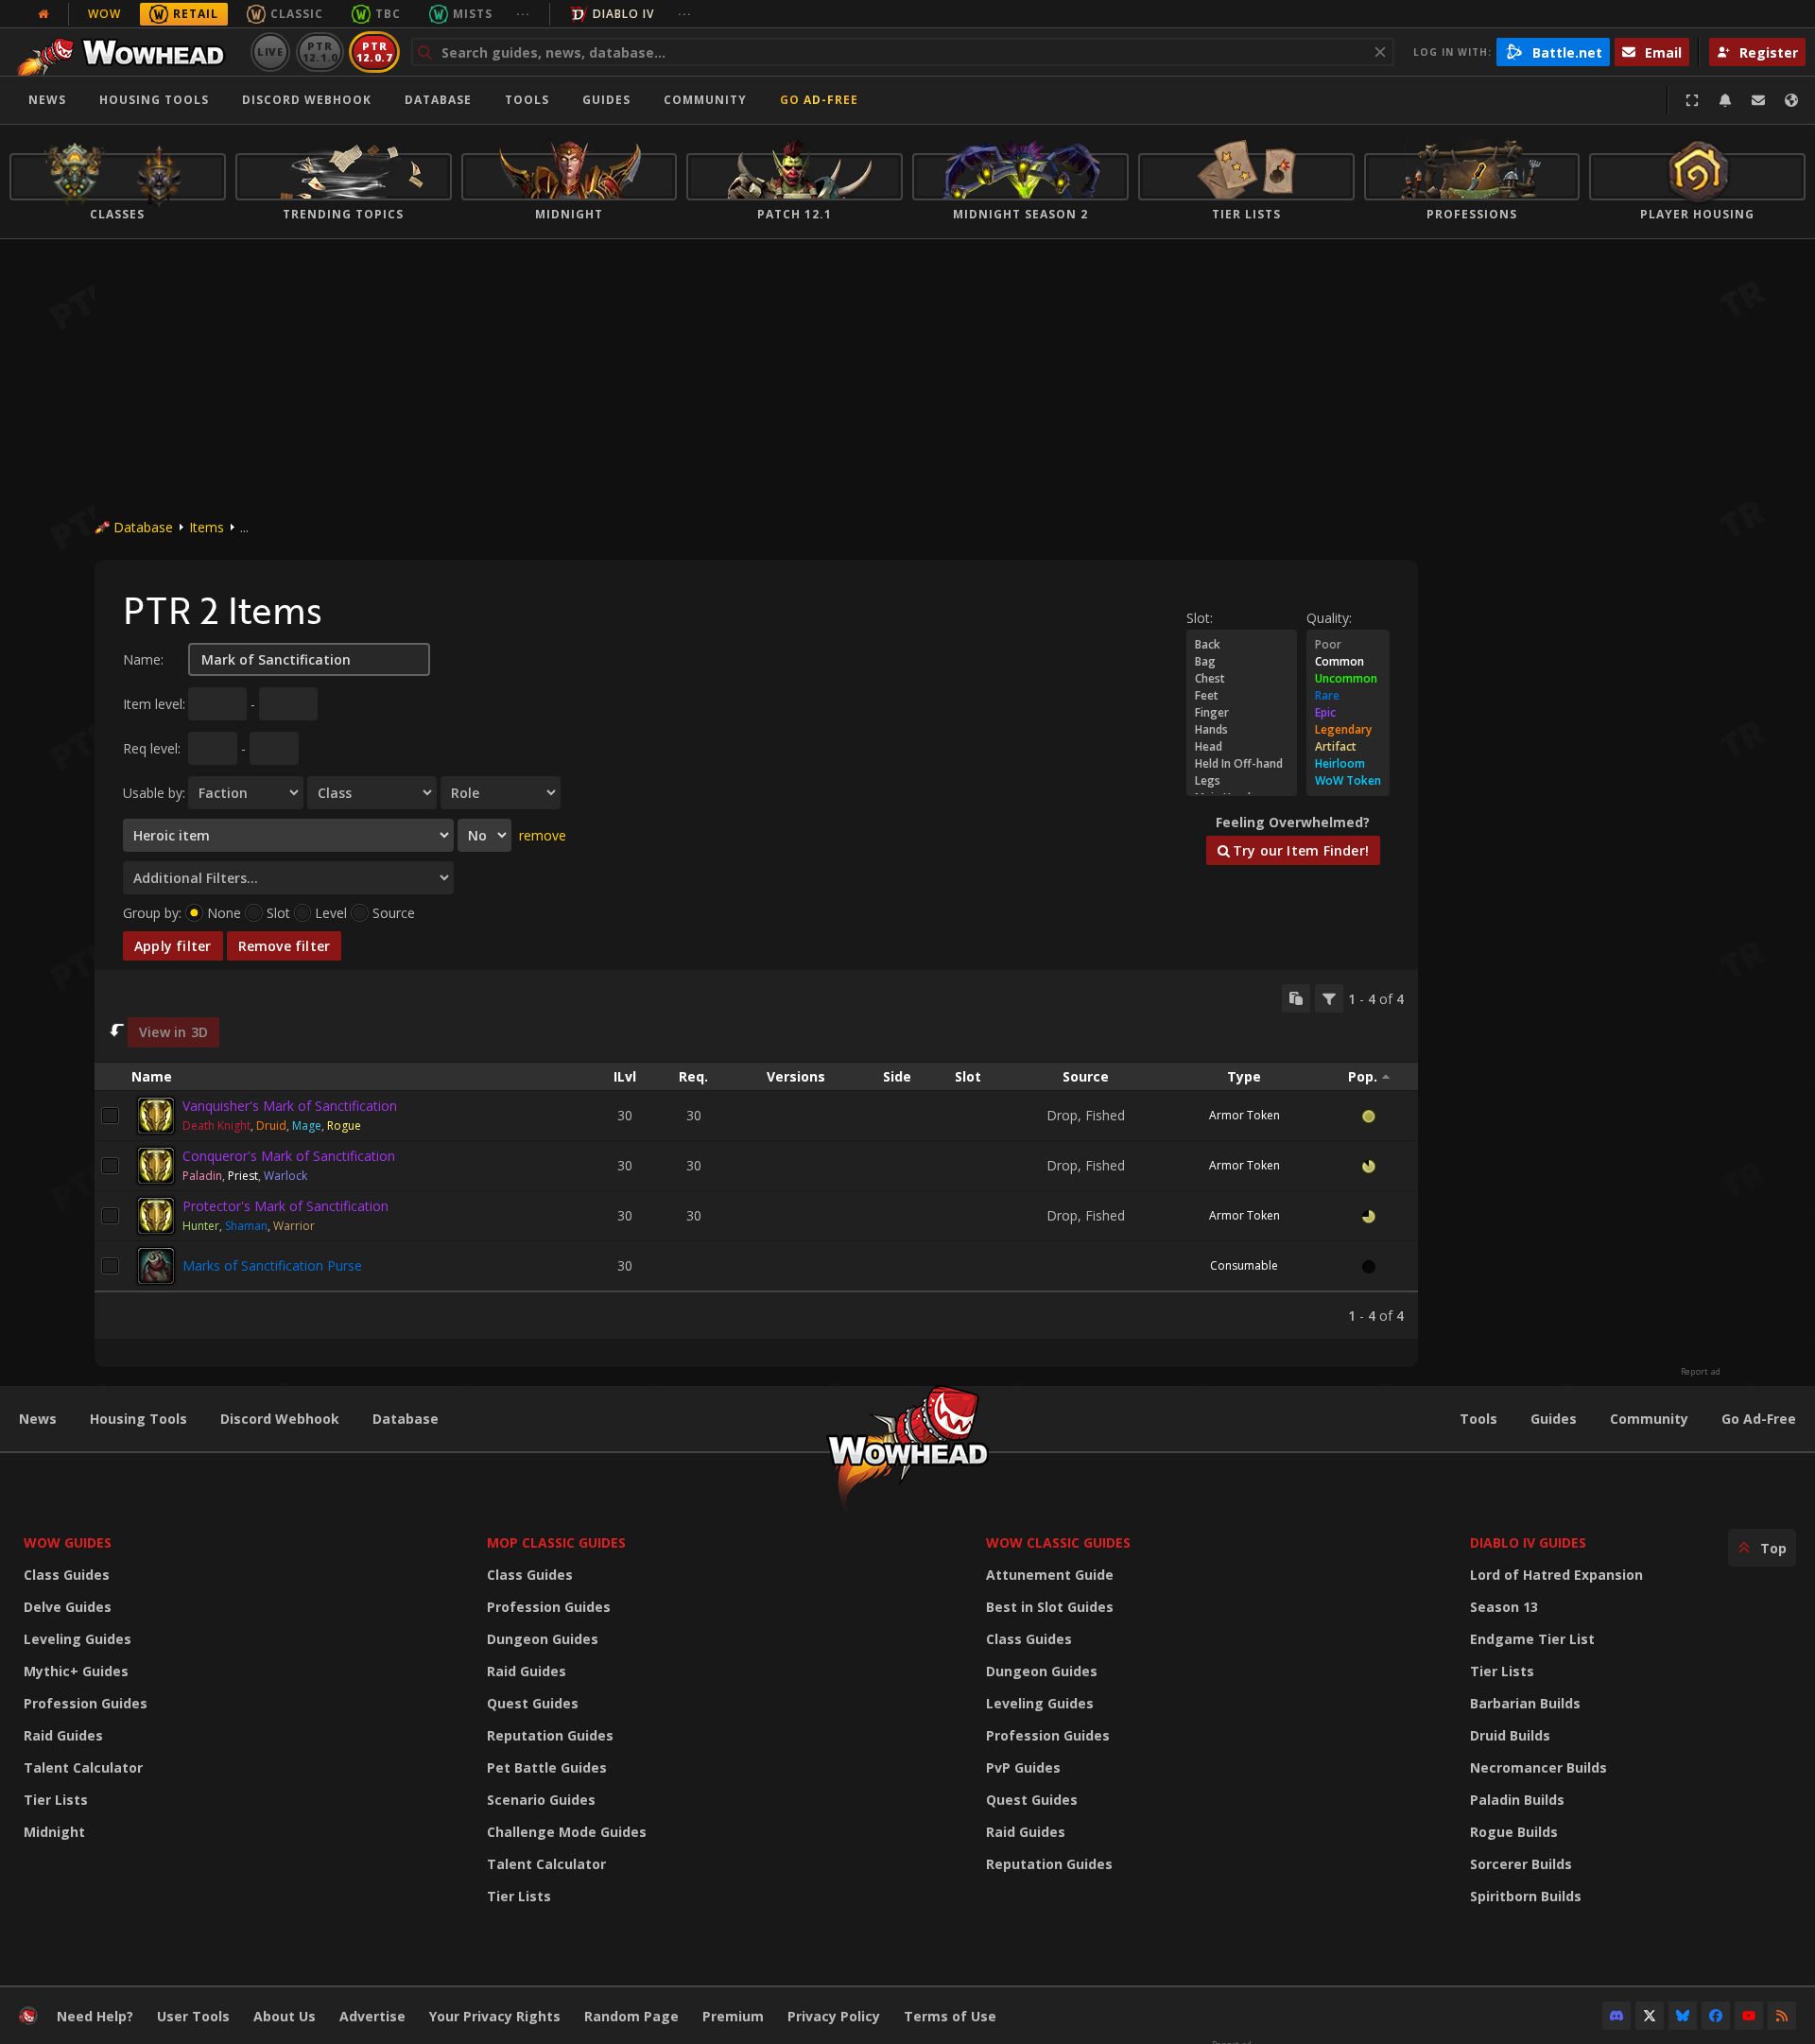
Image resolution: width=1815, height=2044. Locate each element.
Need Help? (95, 2016)
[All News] (43, 14)
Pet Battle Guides (547, 1767)
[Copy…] (1296, 998)
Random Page (631, 2016)
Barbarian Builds (1525, 1703)
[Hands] (1242, 730)
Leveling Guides (78, 1639)
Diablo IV (623, 14)
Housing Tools (138, 1419)
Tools (1478, 1419)
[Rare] (1348, 696)
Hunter (201, 1226)
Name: (143, 659)
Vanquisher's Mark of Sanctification (290, 1106)
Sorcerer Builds (1521, 1864)
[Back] (1242, 645)
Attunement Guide (1050, 1575)
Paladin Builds (1517, 1800)
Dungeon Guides (543, 1639)
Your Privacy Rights (495, 2016)
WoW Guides (68, 1542)
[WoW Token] (1348, 781)
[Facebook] (1716, 2016)
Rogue (344, 1126)
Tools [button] (527, 100)
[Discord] (1616, 2016)
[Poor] (1348, 645)
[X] (1650, 2016)
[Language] (1791, 100)
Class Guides (67, 1575)
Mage (307, 1126)
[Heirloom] (1348, 764)
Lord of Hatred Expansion (1556, 1575)
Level (331, 913)
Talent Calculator (83, 1767)
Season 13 (1504, 1607)
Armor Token (1245, 1115)
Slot (278, 913)
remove (543, 835)
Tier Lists (56, 1800)
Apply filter (173, 946)
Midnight (54, 1832)
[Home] (126, 52)
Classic (297, 14)
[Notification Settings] (1725, 100)
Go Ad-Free (819, 100)
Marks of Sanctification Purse (272, 1265)
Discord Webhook (307, 100)
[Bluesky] (1683, 2016)
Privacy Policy (834, 2016)
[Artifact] (1348, 747)
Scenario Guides (541, 1800)
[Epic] (1348, 713)
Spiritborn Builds (1526, 1896)
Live (271, 52)
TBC (388, 14)
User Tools (193, 2016)
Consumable (1244, 1265)
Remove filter (285, 946)
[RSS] (1782, 2016)
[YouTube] (1749, 2016)
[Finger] (1242, 713)
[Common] (1348, 662)
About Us (285, 2016)
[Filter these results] (1329, 998)
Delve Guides (68, 1607)
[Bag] (1242, 662)
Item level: (154, 704)
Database (438, 100)
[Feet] (1242, 696)
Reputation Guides (550, 1735)
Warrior (294, 1226)
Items (207, 527)
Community (705, 100)
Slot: (1200, 618)
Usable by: (154, 793)
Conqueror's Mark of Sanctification (289, 1156)
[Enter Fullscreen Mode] (1692, 100)
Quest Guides (533, 1703)
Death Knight (216, 1126)
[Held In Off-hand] (1242, 764)
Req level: (152, 748)
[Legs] (1242, 781)
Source (394, 913)
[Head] (1242, 747)
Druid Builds (1510, 1735)
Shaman (246, 1226)
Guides (606, 100)
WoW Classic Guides (1058, 1542)
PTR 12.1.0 (320, 52)
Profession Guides (86, 1703)
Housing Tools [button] (154, 100)
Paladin (202, 1176)
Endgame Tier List (1532, 1639)
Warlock (285, 1176)
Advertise (372, 2016)
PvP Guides (1023, 1767)
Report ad (1701, 1372)
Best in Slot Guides (1050, 1607)
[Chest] (1242, 679)
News (47, 100)
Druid (271, 1126)
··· (523, 14)
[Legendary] (1348, 730)
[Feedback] (1758, 100)
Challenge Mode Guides (567, 1832)
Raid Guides (63, 1735)
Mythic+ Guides (76, 1671)
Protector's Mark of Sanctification (285, 1206)
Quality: (1329, 618)
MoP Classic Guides (556, 1542)
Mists (473, 14)
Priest (243, 1176)
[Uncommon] (1348, 679)
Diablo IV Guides (1528, 1542)
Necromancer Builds (1538, 1767)
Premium (733, 2016)
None (224, 913)
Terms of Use (950, 2016)
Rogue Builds (1514, 1832)
